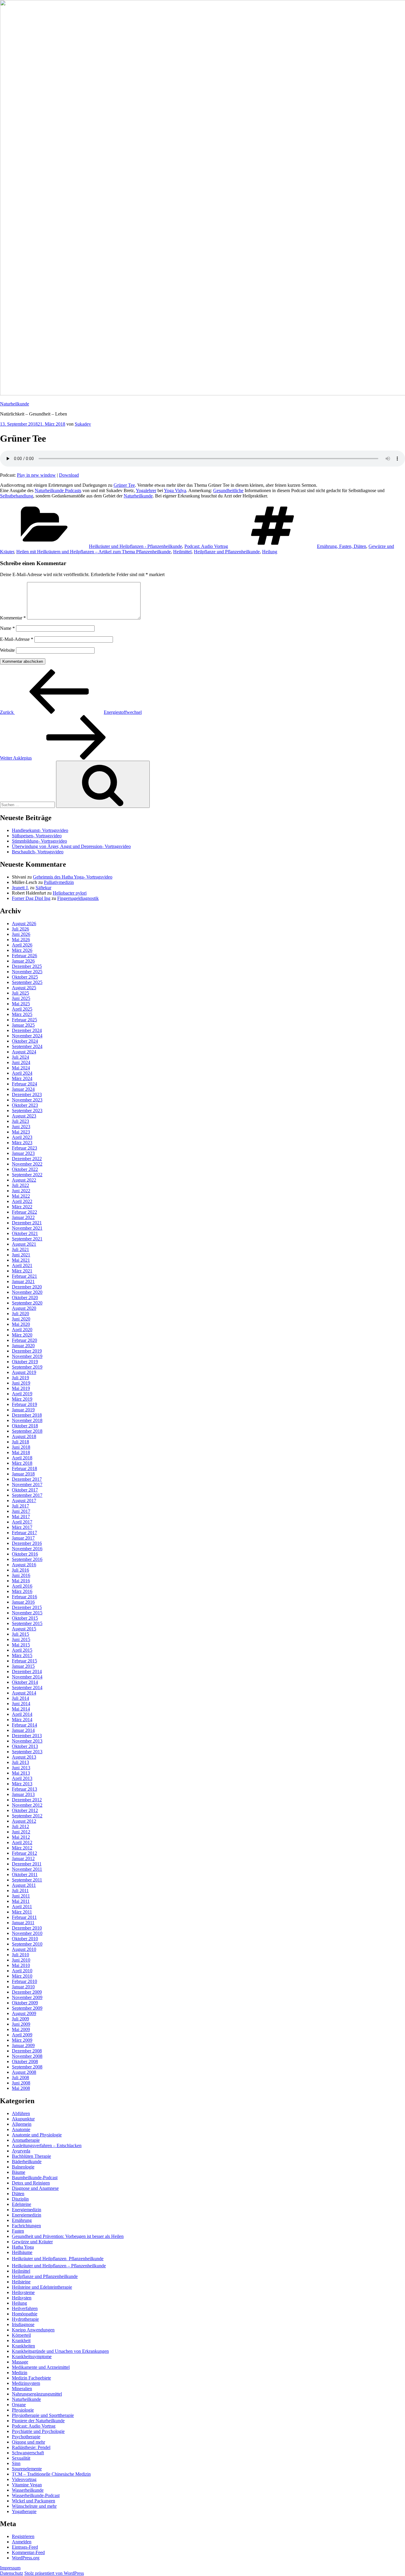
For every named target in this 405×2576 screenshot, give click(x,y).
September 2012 (27, 1816)
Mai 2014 (21, 1709)
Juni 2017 (21, 1511)
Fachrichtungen (26, 2226)
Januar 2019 (23, 1410)
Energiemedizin (27, 2210)
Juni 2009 (21, 2024)
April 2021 (22, 1265)
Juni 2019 (21, 1383)
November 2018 (27, 1420)
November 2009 (27, 1997)
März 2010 (22, 1976)
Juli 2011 (20, 1891)
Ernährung (22, 2220)
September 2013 (27, 1752)
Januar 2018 (23, 1474)
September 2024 (27, 1046)
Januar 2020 (23, 1346)
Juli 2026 (20, 929)
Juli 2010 (20, 1955)
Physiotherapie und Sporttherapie (43, 2415)
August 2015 (24, 1629)
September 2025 (27, 982)
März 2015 (22, 1655)
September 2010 (27, 1944)
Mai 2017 (21, 1517)
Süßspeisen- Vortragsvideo (37, 836)
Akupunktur (23, 2119)
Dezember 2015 (27, 1607)
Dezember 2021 (27, 1223)
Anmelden (22, 2542)
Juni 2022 (21, 1191)
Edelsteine (21, 2204)
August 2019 (24, 1372)
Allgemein (22, 2124)
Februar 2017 (24, 1533)
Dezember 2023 (27, 1094)
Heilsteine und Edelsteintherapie (42, 2287)
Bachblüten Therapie (31, 2156)
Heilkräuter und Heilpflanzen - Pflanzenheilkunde (135, 546)
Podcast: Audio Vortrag (206, 546)
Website (7, 650)
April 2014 (22, 1714)
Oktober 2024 (25, 1041)
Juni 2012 (21, 1832)
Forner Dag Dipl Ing (31, 898)
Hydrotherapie (25, 2319)
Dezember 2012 (27, 1800)
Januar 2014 (23, 1730)
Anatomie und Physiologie (37, 2135)
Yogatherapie (24, 2511)
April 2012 (22, 1842)
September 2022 (27, 1175)
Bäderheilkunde (27, 2162)
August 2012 (24, 1821)
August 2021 (24, 1244)
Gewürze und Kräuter (32, 2242)
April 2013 (22, 1778)
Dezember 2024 (27, 1030)
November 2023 (27, 1100)
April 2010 (22, 1971)
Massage (20, 2362)
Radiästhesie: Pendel (31, 2447)
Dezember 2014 (27, 1671)
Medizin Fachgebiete (31, 2378)
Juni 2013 (21, 1768)
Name (7, 628)
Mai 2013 (21, 1773)
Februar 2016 (24, 1597)
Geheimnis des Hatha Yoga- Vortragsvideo (73, 877)
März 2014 (22, 1720)
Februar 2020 (24, 1340)
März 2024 (22, 1078)
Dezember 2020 (27, 1287)
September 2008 (27, 2067)
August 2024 (24, 1052)
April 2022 (22, 1201)
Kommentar (13, 618)
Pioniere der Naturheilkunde (38, 2421)
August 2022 (24, 1180)
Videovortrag (24, 2479)
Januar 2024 (23, 1089)
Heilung (270, 552)
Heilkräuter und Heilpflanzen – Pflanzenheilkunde (59, 2266)
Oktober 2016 (25, 1554)
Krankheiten (23, 2346)
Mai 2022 (21, 1196)
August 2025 (24, 988)
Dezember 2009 (27, 1992)
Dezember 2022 (27, 1159)
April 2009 (22, 2035)
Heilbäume (22, 2252)
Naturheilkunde (15, 404)
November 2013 (27, 1741)
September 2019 (27, 1367)
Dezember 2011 (27, 1864)
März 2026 (22, 950)
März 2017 (22, 1527)
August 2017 (24, 1501)
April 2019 (22, 1394)
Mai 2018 (21, 1452)
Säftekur (43, 888)
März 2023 (22, 1143)
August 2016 (24, 1565)
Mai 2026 (21, 940)
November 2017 (27, 1484)
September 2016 (27, 1559)
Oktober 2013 (25, 1746)
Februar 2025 (24, 1020)
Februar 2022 (24, 1212)
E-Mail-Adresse (17, 639)
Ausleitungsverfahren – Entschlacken (47, 2145)
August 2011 (24, 1885)
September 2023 (27, 1111)
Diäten (18, 2194)
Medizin (20, 2373)
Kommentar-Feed (28, 2552)
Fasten (18, 2231)
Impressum (10, 2568)
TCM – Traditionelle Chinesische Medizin (51, 2474)
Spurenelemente (27, 2469)
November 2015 (27, 1613)
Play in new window (36, 475)
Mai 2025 (21, 1004)
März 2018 (22, 1463)
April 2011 (22, 1907)
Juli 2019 (20, 1378)
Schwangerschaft (28, 2453)
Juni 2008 (21, 2083)
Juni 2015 (21, 1639)
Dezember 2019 (27, 1351)
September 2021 (27, 1239)
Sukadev (83, 424)
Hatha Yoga (23, 2247)
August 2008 (24, 2072)
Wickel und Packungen (34, 2501)
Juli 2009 (20, 2019)
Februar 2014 (24, 1725)
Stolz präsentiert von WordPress (54, 2573)
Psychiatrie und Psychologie (38, 2431)
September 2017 (27, 1495)
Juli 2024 (20, 1057)
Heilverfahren (25, 2308)
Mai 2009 (21, 2029)
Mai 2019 (21, 1388)
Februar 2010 (24, 1981)
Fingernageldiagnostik (78, 898)
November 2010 (27, 1933)
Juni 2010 (21, 1960)
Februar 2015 (24, 1661)
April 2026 (22, 945)
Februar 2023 (24, 1148)
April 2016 (22, 1586)
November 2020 (27, 1292)
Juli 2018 (20, 1442)
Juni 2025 (21, 998)
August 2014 (24, 1693)
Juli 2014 (20, 1698)
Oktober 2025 (25, 977)
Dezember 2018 (27, 1415)
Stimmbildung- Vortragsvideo (39, 841)
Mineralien (22, 2389)
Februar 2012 (24, 1853)
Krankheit (21, 2340)
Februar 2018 (24, 1468)
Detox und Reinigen (31, 2183)
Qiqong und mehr (28, 2442)
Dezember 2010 (27, 1928)
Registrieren (23, 2536)
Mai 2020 (21, 1324)
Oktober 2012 (25, 1810)
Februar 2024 (24, 1084)
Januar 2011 (23, 1923)
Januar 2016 (23, 1602)
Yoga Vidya (175, 490)
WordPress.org (26, 2558)
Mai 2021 (21, 1260)
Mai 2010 (21, 1965)
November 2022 (27, 1164)
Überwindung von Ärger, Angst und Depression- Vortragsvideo (71, 846)
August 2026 (24, 924)
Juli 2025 (20, 993)
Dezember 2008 (27, 2051)
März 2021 (22, 1271)
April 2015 (22, 1650)
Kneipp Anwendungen (33, 2330)
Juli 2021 (20, 1249)
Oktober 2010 (25, 1939)
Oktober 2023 (25, 1105)
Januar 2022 (23, 1217)
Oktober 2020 (25, 1297)
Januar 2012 (23, 1858)
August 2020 (24, 1308)
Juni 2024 (21, 1062)
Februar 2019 (24, 1404)
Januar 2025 (23, 1025)
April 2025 (22, 1009)
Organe (19, 2405)
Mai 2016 (21, 1581)
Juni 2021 (21, 1255)
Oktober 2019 (25, 1362)
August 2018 (24, 1436)
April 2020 (22, 1330)
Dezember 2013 (27, 1736)
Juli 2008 (20, 2078)
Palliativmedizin (59, 882)
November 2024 (27, 1036)
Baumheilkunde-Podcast (35, 2178)
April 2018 (22, 1458)
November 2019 (27, 1356)
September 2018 (27, 1431)
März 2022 (22, 1207)
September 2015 (27, 1623)
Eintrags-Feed (25, 2547)
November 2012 (27, 1805)
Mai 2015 (21, 1645)
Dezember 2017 (27, 1479)
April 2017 (22, 1522)
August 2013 (24, 1757)
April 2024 (22, 1073)
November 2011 (27, 1869)
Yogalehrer (146, 490)
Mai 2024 (21, 1068)
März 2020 (22, 1335)
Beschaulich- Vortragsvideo (38, 852)
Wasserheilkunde (28, 2490)
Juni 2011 (21, 1896)
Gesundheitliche (228, 490)
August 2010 (24, 1949)
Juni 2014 (21, 1704)
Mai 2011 (21, 1901)
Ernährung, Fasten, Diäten (342, 546)
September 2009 (27, 2008)
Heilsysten (22, 2298)
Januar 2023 (23, 1153)
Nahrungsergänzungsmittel (37, 2394)
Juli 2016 (20, 1570)
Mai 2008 (21, 2088)
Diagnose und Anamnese (35, 2188)
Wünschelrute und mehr (34, 2506)
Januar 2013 (23, 1794)
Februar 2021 (24, 1276)
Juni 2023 (21, 1127)
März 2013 (22, 1784)
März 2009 (22, 2040)
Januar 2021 (23, 1281)
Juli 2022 (20, 1185)
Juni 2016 (21, 1575)
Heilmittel (182, 552)
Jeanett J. (20, 888)
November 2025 (27, 972)
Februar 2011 (24, 1917)
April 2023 (22, 1137)
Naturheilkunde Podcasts (58, 490)
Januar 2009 (23, 2045)
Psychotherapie (26, 2437)
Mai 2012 (21, 1837)
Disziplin (20, 2199)
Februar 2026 (24, 956)
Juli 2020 (20, 1314)
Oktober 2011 (25, 1874)
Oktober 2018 (25, 1426)
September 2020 (27, 1303)
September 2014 (27, 1688)
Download (69, 475)
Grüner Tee (124, 485)
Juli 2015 (20, 1634)
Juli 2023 (20, 1121)
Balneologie (23, 2167)
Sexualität (21, 2458)
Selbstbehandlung (17, 496)
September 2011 (27, 1880)
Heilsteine (21, 2282)
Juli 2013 (20, 1762)
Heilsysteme (23, 2292)
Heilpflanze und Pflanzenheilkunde (227, 552)
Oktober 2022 (25, 1169)
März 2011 (22, 1912)
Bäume (19, 2172)
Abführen (21, 2113)
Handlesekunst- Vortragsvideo (40, 830)
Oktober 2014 (25, 1682)
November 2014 (27, 1677)
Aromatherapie (26, 2140)
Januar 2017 (23, 1538)
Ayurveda (21, 2151)
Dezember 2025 (27, 966)
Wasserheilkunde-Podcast (36, 2495)
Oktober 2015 (25, 1618)
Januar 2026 (23, 961)
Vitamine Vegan (27, 2485)
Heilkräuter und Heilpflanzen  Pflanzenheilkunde (58, 2259)
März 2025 (22, 1014)
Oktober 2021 (25, 1233)
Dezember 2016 (27, 1543)
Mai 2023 (21, 1132)
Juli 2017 (20, 1506)
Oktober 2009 (25, 2003)
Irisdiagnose (23, 2324)
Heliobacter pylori (70, 893)
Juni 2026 (21, 934)
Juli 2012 (20, 1826)
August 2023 (24, 1116)
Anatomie (21, 2129)
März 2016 (22, 1591)
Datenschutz (12, 2573)
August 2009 (24, 2013)
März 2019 (22, 1399)
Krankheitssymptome (32, 2357)
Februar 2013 (24, 1789)
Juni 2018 (21, 1447)
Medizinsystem (26, 2383)
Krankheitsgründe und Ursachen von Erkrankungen (60, 2351)
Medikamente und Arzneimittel (41, 2367)
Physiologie (23, 2410)
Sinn (16, 2463)
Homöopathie (25, 2314)
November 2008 (27, 2056)
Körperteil (21, 2335)
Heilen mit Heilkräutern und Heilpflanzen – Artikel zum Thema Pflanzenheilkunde (94, 552)
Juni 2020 (21, 1319)
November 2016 (27, 1549)
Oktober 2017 (25, 1490)
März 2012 (22, 1848)
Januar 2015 (23, 1666)
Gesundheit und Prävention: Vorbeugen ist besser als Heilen (68, 2236)
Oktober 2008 (25, 2061)
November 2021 (27, 1228)
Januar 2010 (23, 1987)
